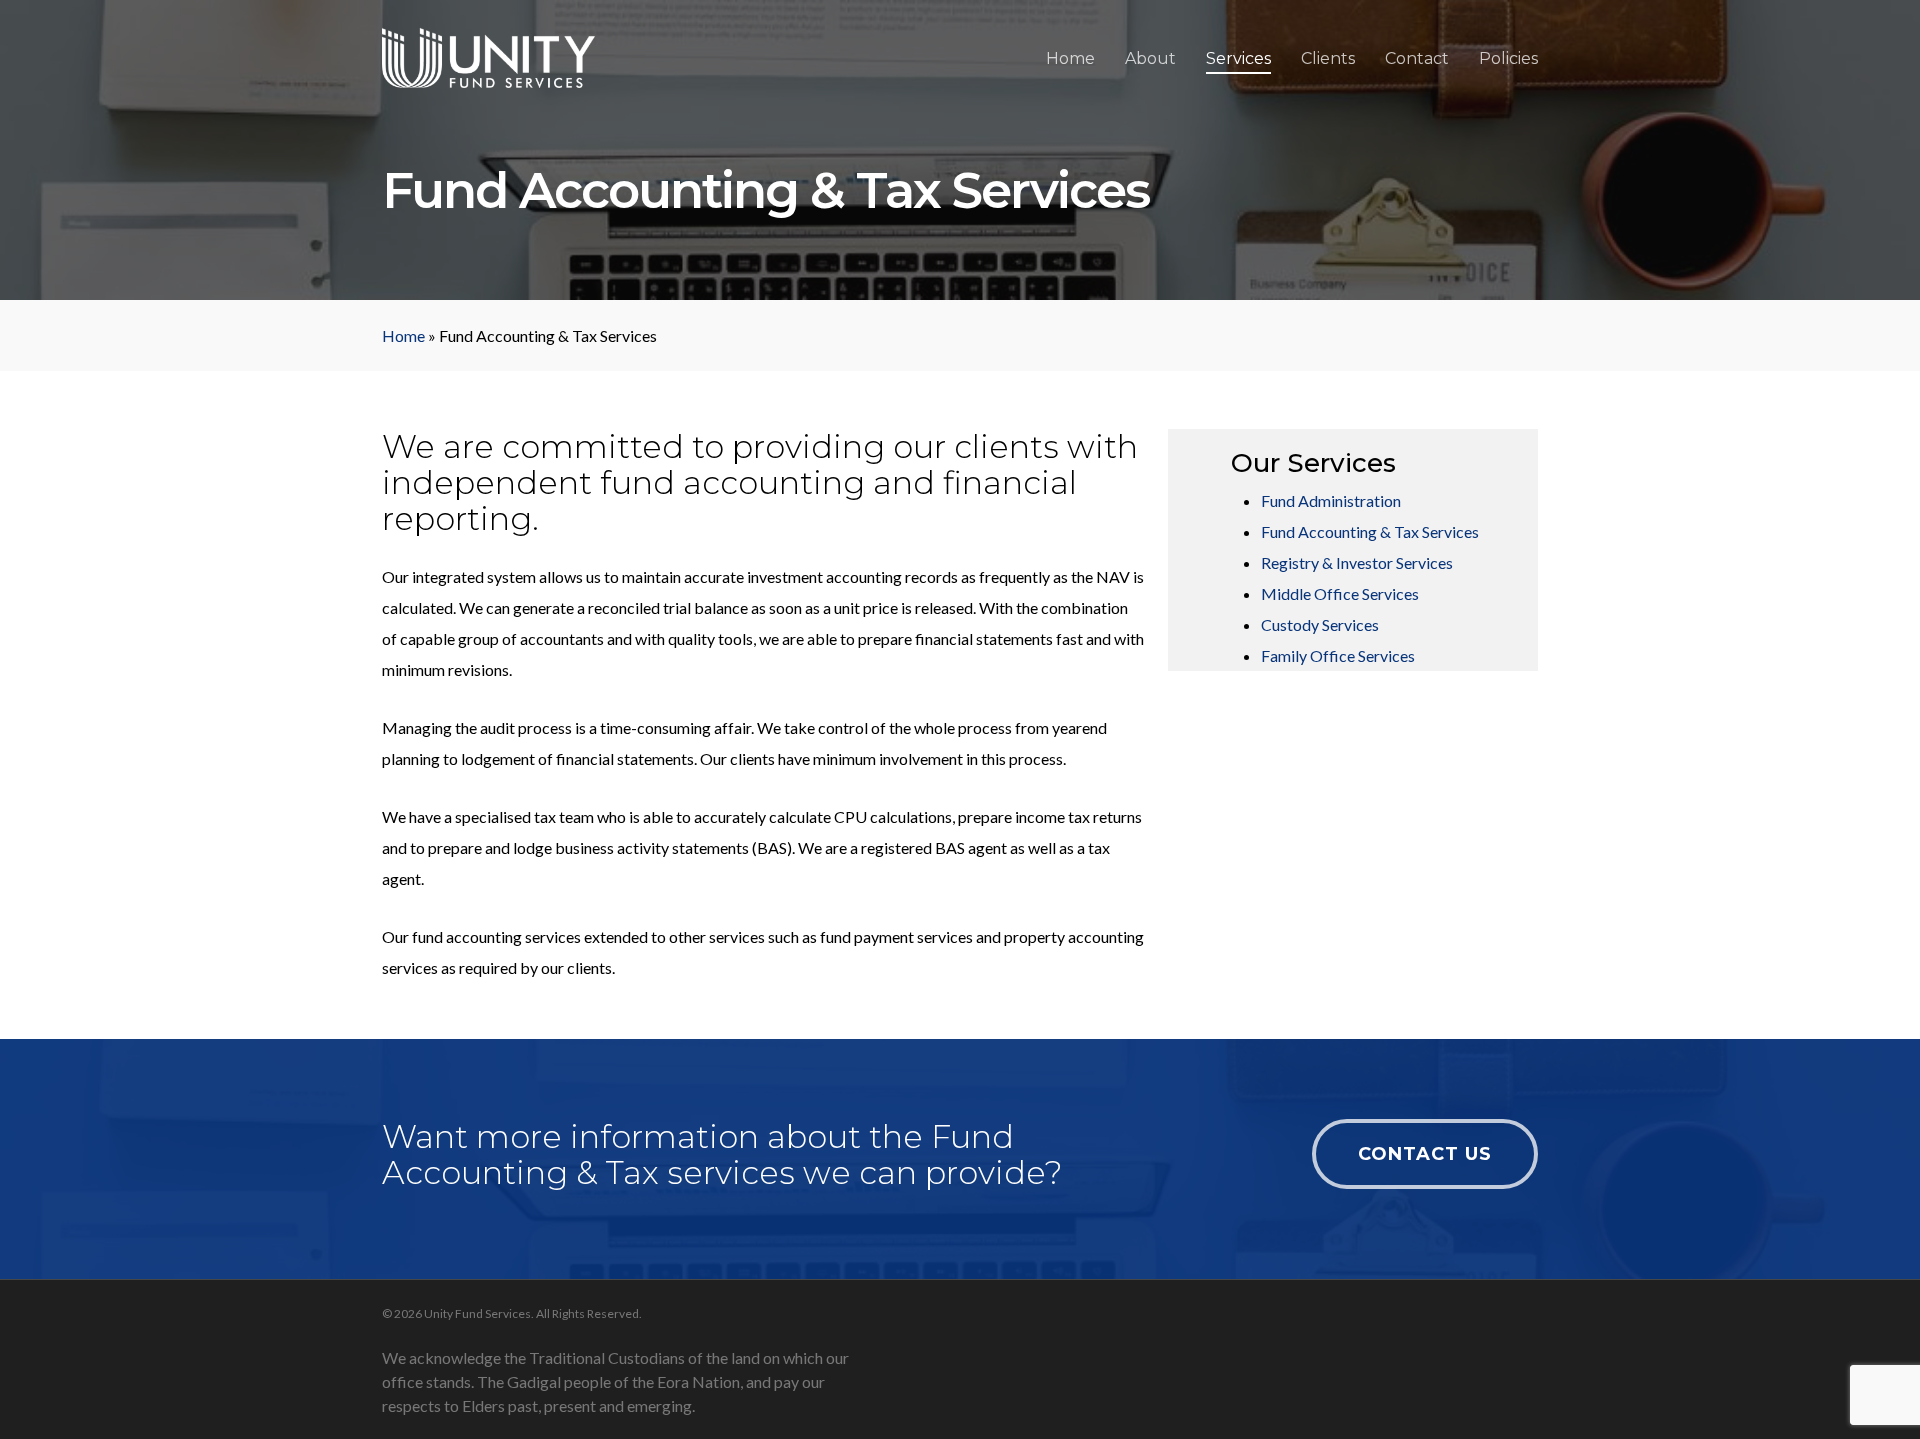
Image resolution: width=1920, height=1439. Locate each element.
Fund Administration (1331, 500)
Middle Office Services (1340, 593)
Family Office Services (1338, 655)
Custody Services (1320, 624)
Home (403, 335)
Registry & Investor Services (1357, 562)
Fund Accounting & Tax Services (1370, 531)
